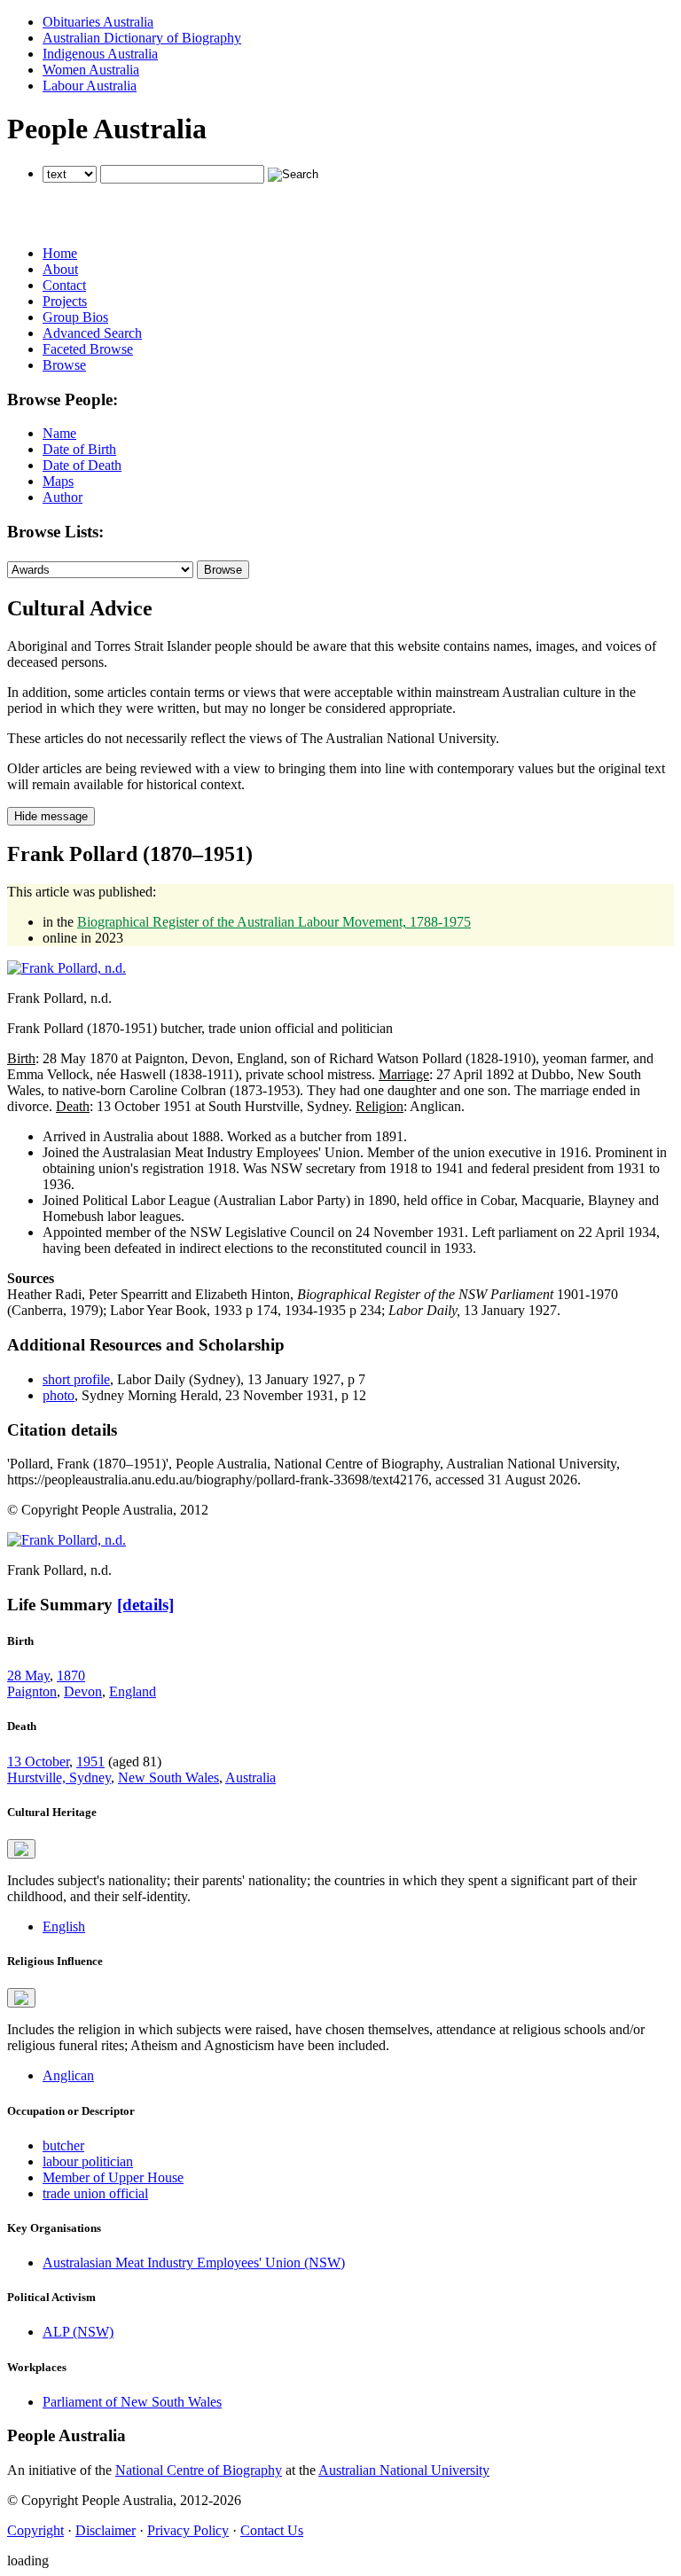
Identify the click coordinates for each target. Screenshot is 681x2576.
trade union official (95, 2193)
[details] (145, 1605)
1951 (90, 1762)
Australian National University (404, 2470)
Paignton (32, 1691)
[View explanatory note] (21, 1849)
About (60, 269)
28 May (28, 1676)
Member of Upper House (113, 2177)
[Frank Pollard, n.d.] (67, 968)
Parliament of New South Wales (132, 2402)
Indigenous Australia (100, 54)
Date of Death (82, 465)
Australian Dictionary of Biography (142, 38)
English (64, 1926)
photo (59, 1395)
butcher (63, 2145)
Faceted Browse (88, 349)
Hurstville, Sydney (59, 1777)
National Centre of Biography (199, 2470)
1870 (71, 1676)
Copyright (35, 2530)
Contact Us (272, 2530)
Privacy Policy (188, 2530)
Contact (64, 285)
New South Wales (168, 1777)
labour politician (88, 2161)
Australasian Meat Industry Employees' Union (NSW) (194, 2263)
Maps (58, 481)
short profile (76, 1379)
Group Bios (75, 317)
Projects (65, 301)
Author (63, 497)
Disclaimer (106, 2530)
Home (60, 253)
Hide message (51, 816)
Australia (250, 1777)
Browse (64, 365)
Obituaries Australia (98, 22)
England (133, 1691)
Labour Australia (90, 86)
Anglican (68, 2075)
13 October (38, 1762)
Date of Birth (79, 449)
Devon (83, 1691)
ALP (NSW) (78, 2332)
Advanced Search (92, 333)
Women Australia (91, 70)
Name (59, 433)
